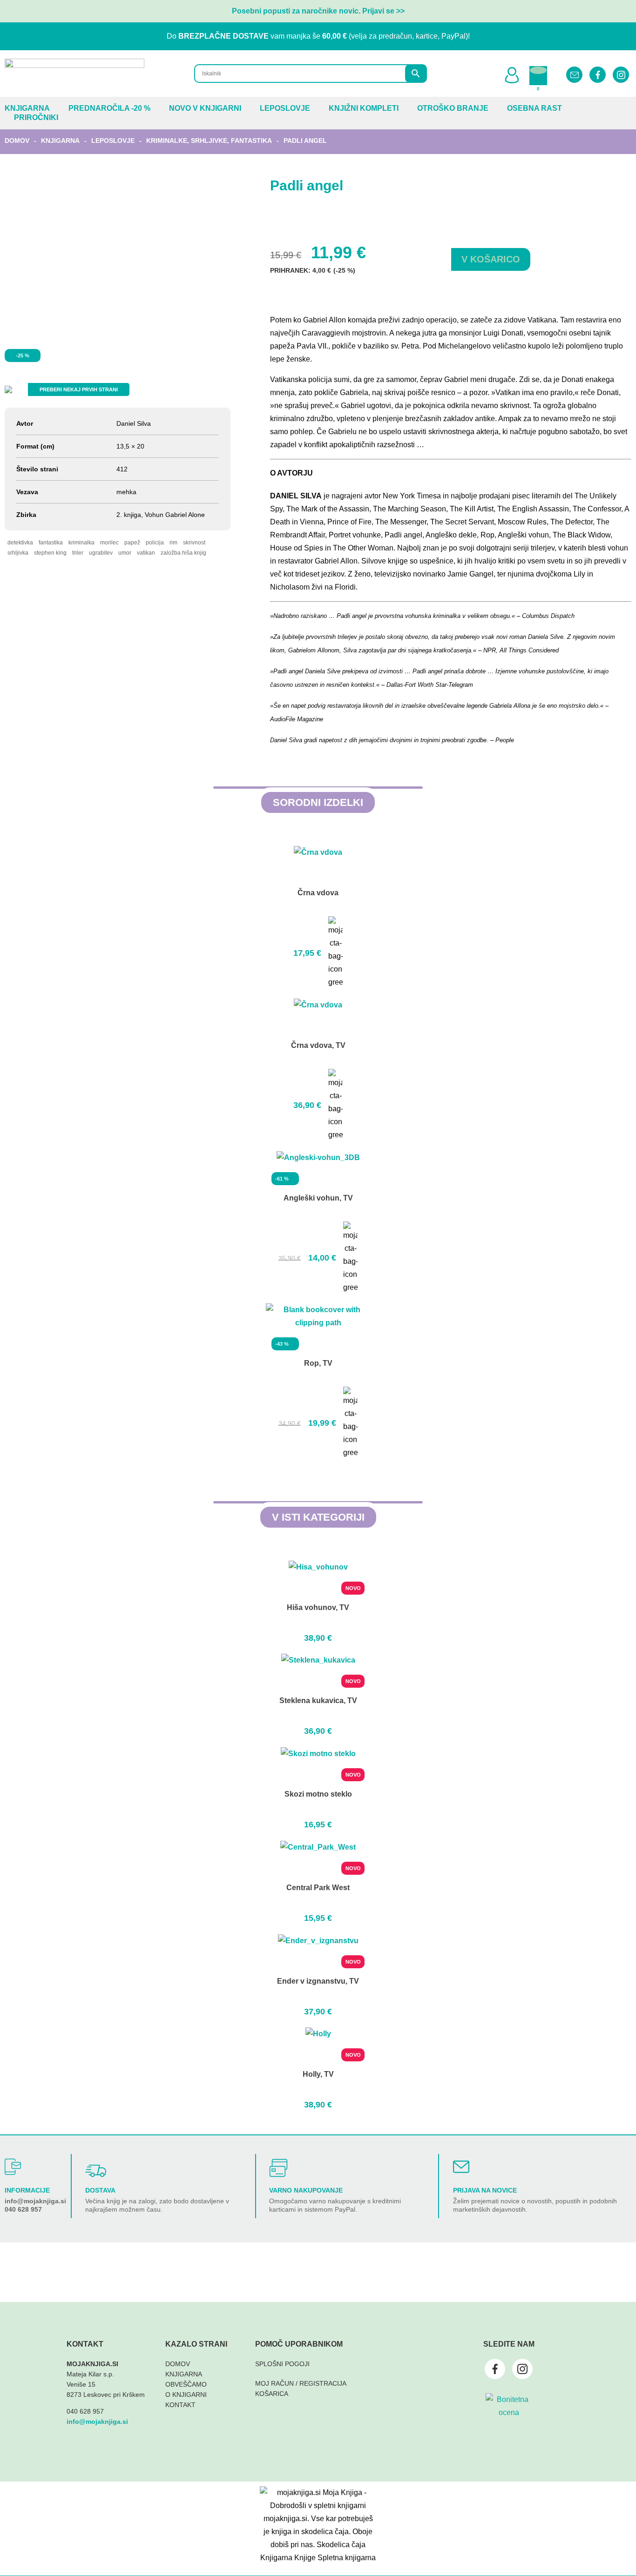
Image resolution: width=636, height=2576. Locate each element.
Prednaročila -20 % (109, 108)
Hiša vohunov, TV (318, 1607)
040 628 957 (23, 2209)
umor (125, 553)
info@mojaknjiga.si (35, 2201)
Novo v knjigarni (205, 108)
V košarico (491, 259)
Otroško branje (453, 108)
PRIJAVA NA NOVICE (485, 2190)
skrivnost (194, 543)
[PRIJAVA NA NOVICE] (461, 2167)
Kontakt (180, 2405)
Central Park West (318, 1888)
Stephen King (50, 553)
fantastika (51, 543)
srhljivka (18, 553)
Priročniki (36, 117)
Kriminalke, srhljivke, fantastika (209, 141)
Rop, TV (318, 1363)
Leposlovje (285, 108)
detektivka (20, 543)
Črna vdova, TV (318, 1045)
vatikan (146, 553)
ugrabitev (101, 553)
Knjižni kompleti (364, 108)
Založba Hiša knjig (183, 553)
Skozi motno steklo (318, 1794)
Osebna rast (535, 108)
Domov (17, 141)
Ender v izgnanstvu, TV (318, 1981)
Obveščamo (186, 2384)
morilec (109, 543)
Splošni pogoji (282, 2364)
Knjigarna (27, 108)
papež (132, 543)
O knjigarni (186, 2395)
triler (78, 553)
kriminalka (81, 543)
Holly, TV (318, 2074)
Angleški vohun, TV (318, 1198)
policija (155, 543)
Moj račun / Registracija (301, 2383)
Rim (173, 543)
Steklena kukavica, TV (318, 1701)
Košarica (272, 2394)
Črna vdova (318, 893)
